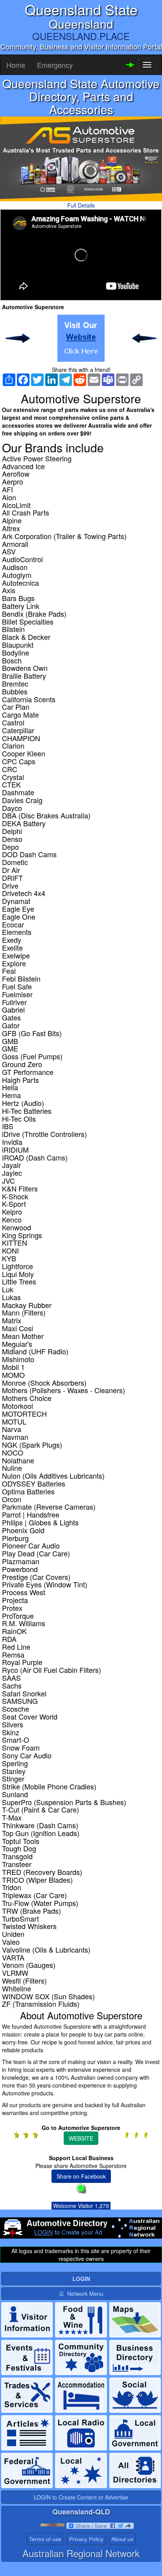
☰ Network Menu (81, 2294)
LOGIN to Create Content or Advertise (81, 2497)
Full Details (81, 205)
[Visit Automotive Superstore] (81, 338)
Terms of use (45, 2539)
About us (122, 2539)
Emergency (55, 65)
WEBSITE (81, 2138)
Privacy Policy (86, 2539)
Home (16, 65)
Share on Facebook (81, 2176)
